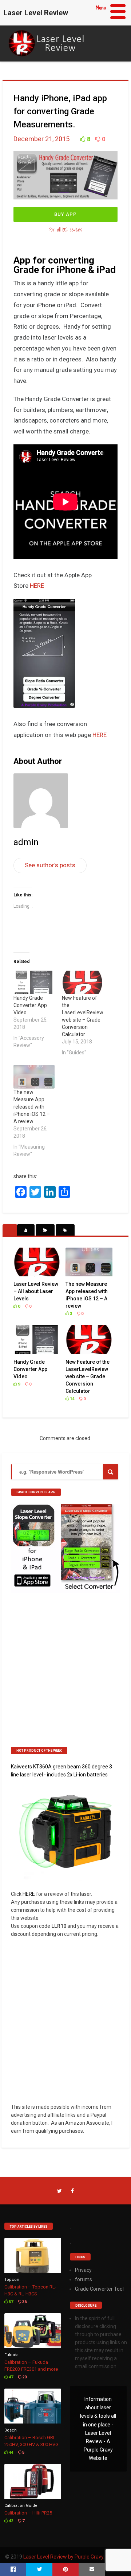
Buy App (65, 214)
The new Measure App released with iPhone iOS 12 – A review (32, 1107)
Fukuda (11, 2355)
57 (10, 2302)
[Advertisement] (65, 1672)
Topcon (12, 2280)
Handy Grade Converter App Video (30, 1005)
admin (26, 842)
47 (10, 2377)
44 (10, 2452)
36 (24, 2302)
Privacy (83, 2270)
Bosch (11, 2430)
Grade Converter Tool (99, 2289)
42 (10, 2521)
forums (84, 2279)
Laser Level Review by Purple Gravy (63, 2557)
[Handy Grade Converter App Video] (34, 982)
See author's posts (50, 865)
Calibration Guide (21, 2506)
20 (24, 2377)
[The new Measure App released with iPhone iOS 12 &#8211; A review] (34, 1077)
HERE (37, 586)
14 (72, 1399)
